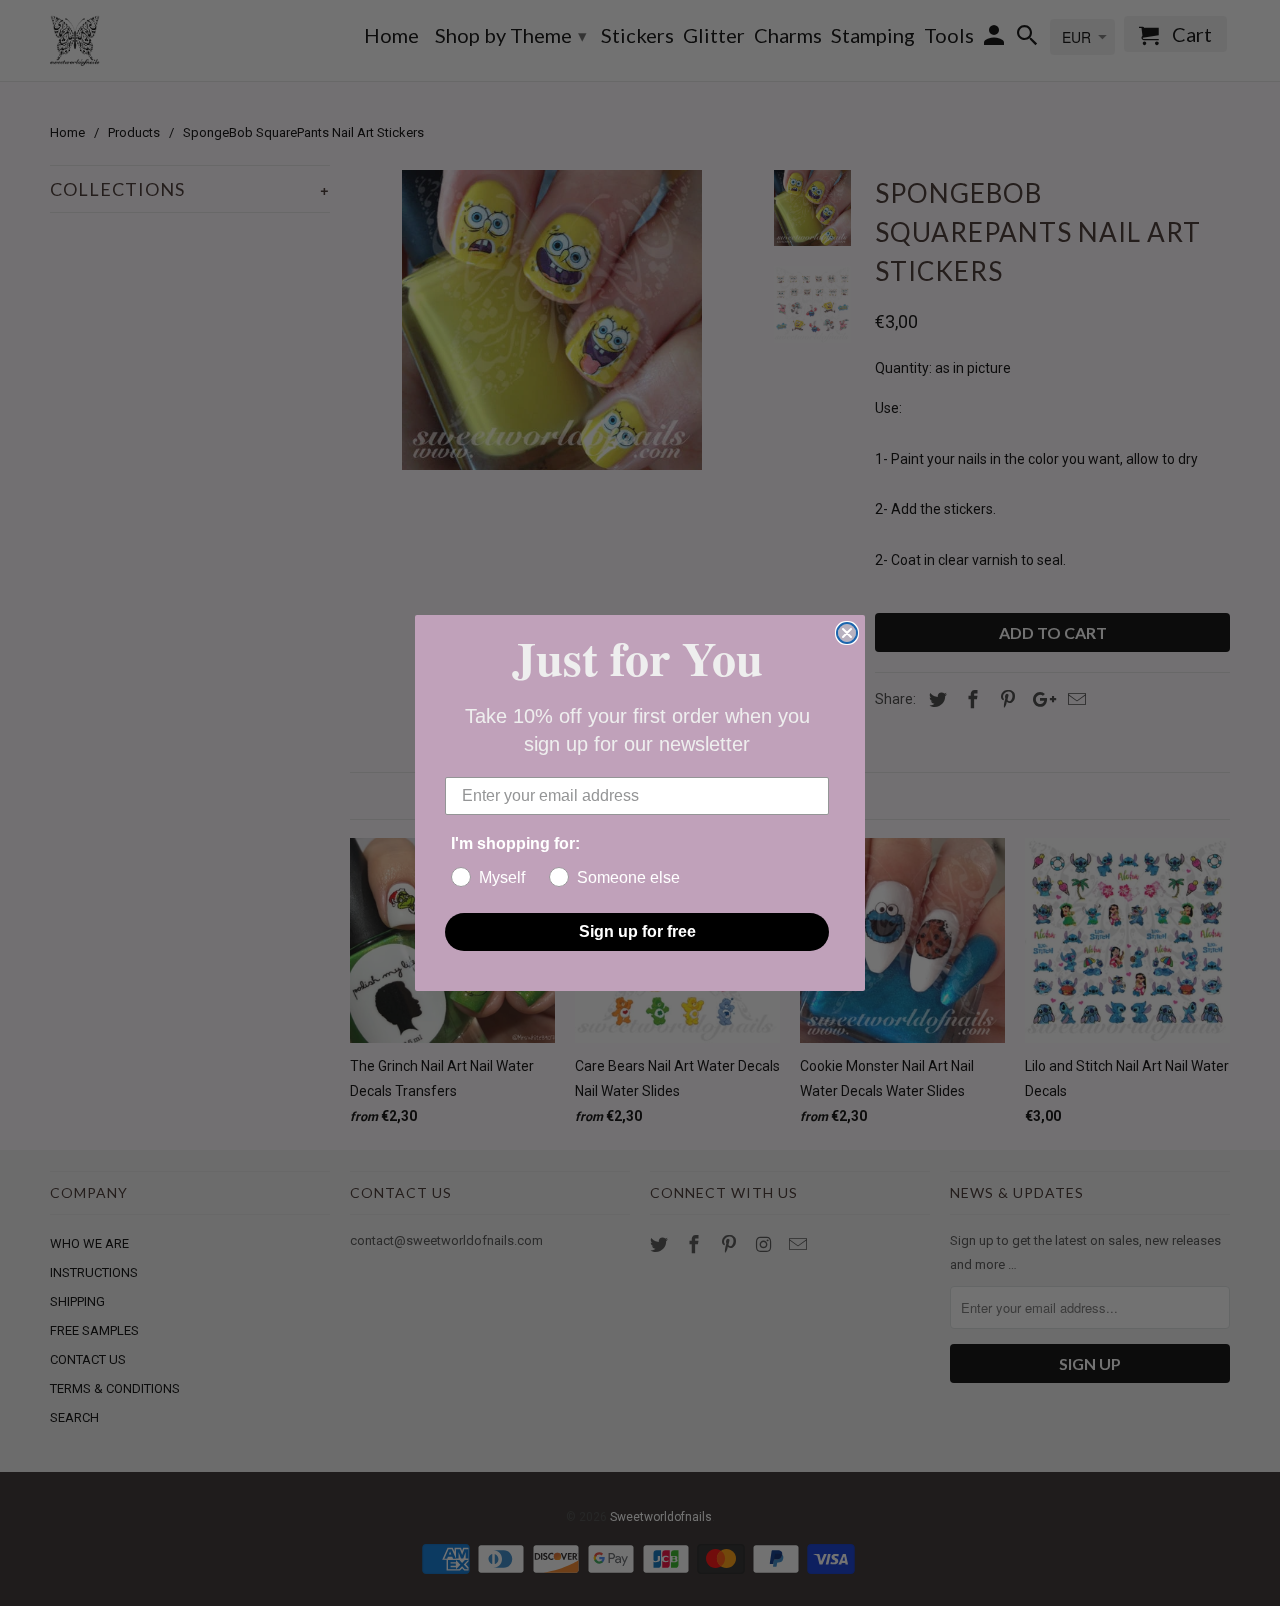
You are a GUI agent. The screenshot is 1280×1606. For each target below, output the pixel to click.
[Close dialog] (847, 633)
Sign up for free (637, 931)
